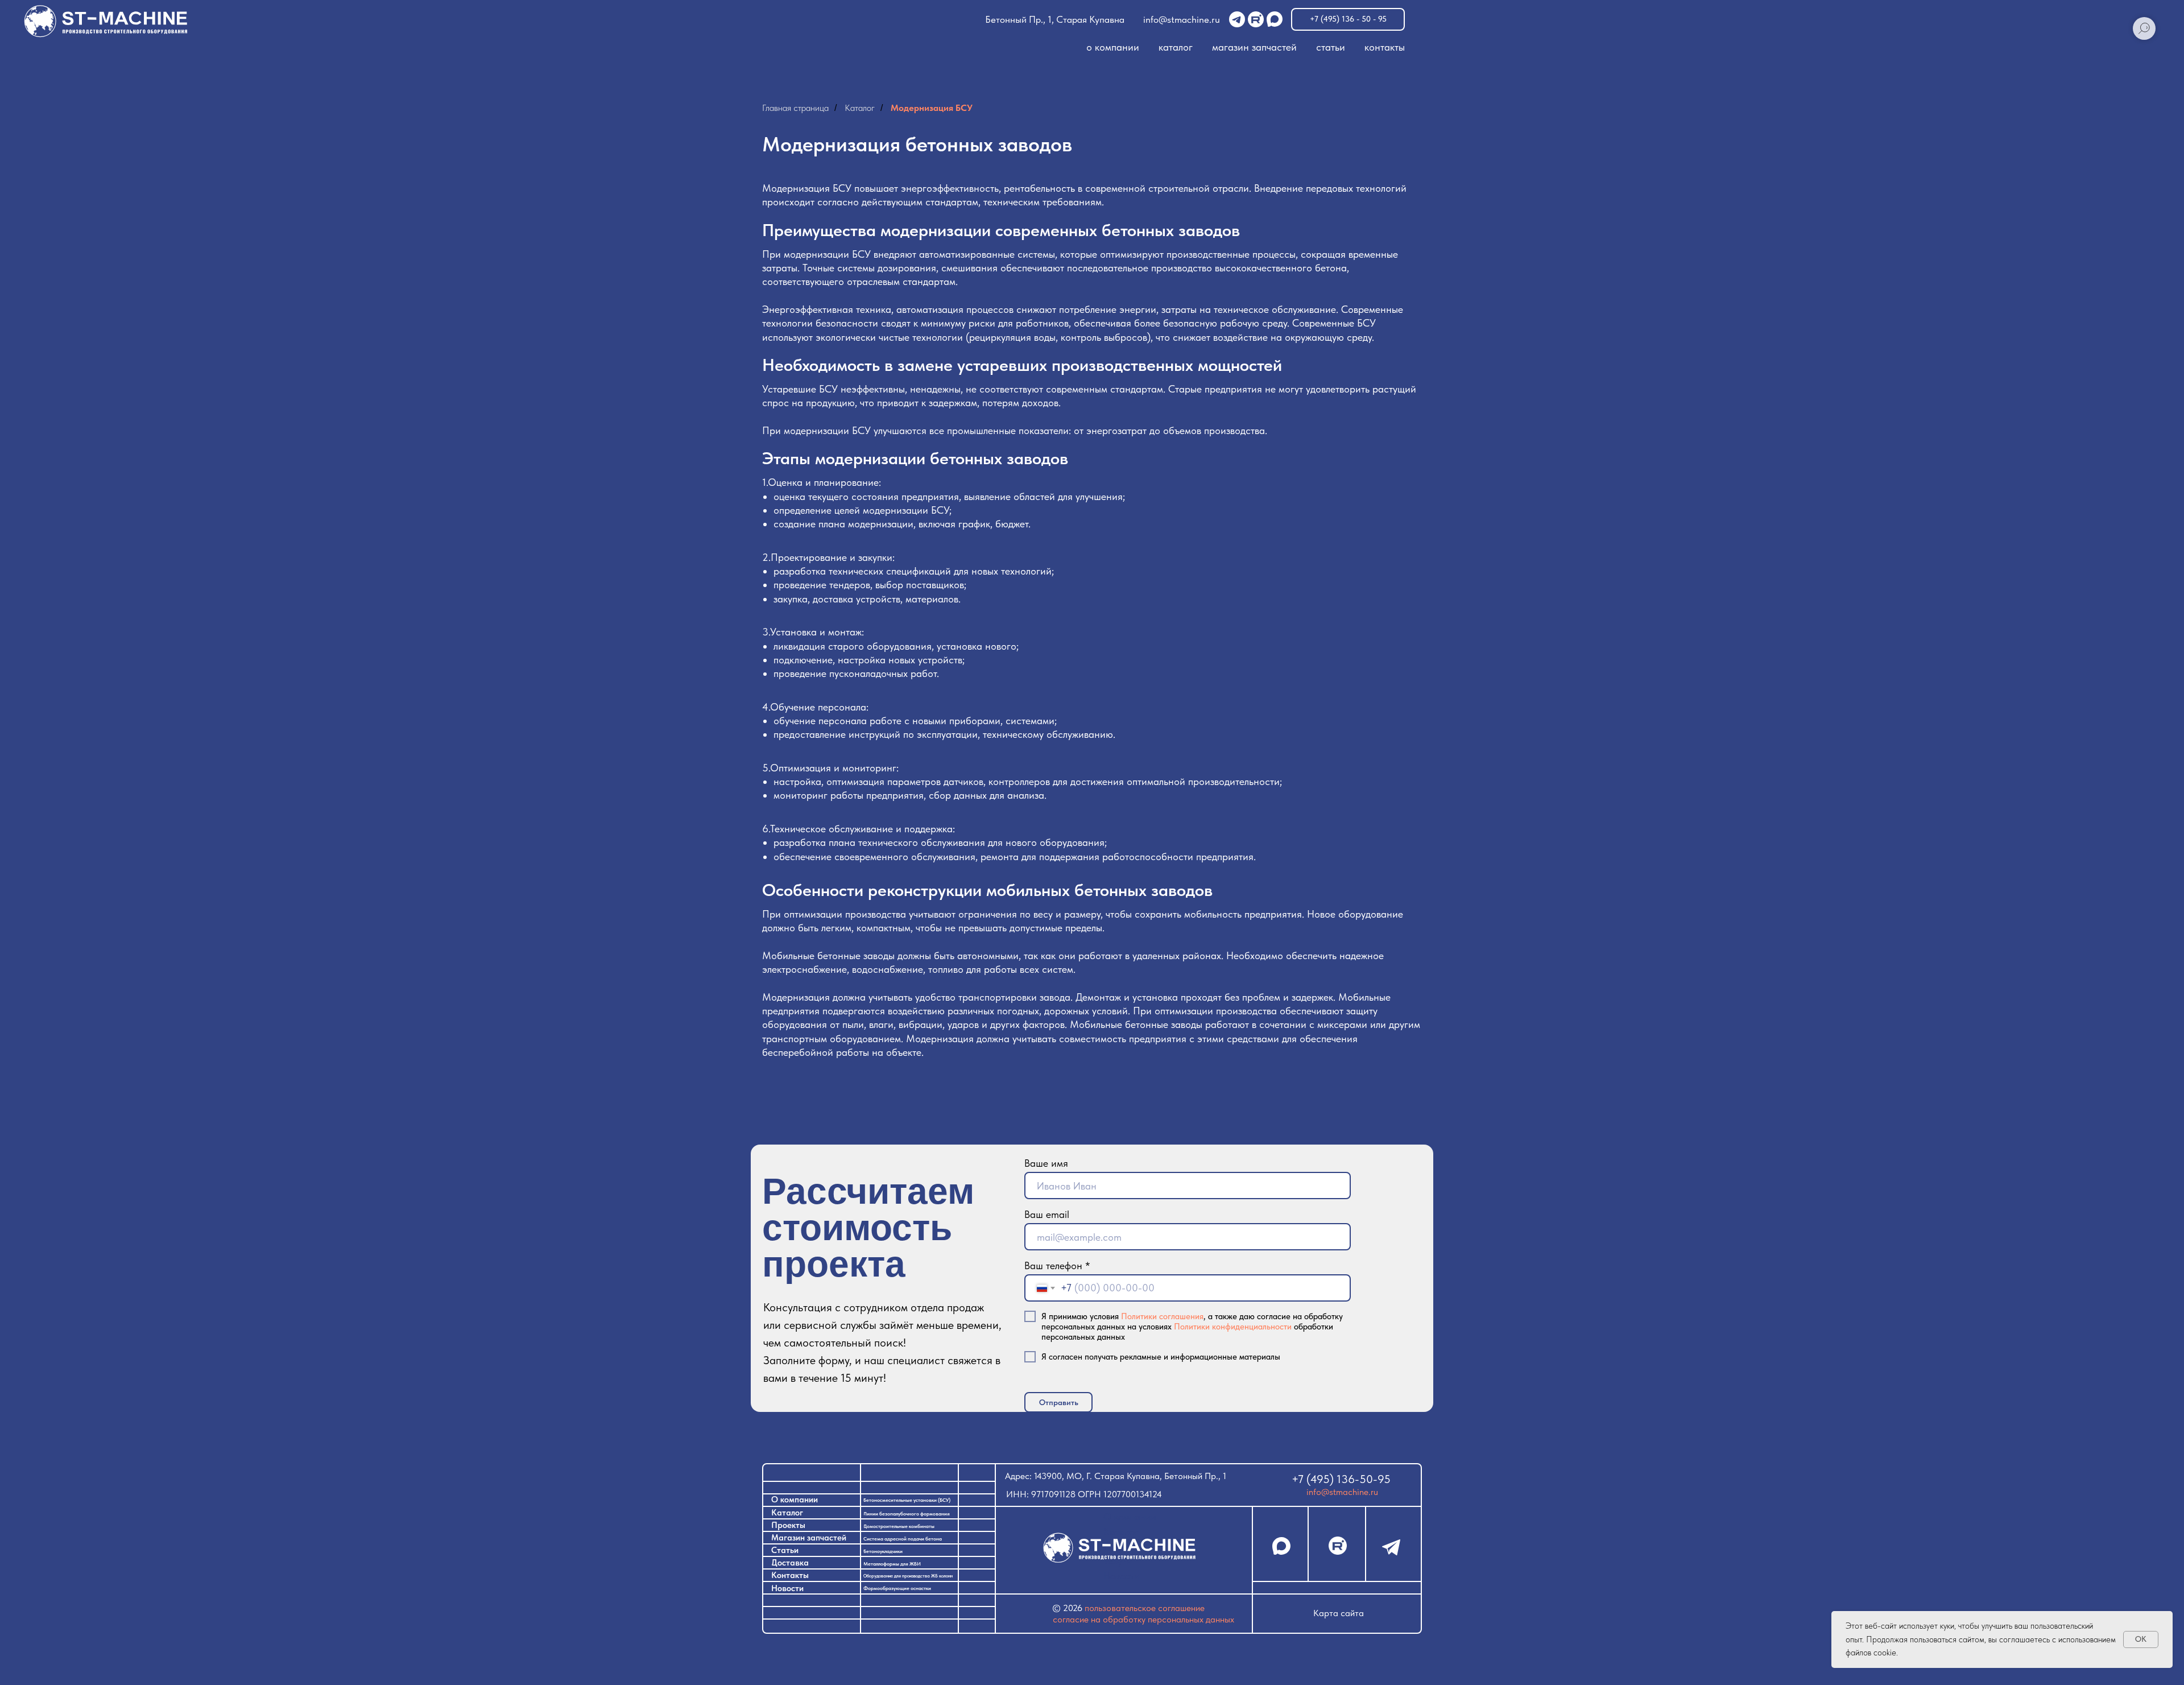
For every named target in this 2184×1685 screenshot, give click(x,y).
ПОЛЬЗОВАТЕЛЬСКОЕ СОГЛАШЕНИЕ (1145, 1608)
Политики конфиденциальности (1233, 1327)
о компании (1113, 47)
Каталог (860, 108)
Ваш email (1047, 1214)
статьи (1331, 47)
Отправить (1059, 1402)
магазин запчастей (1254, 47)
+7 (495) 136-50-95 (1341, 1479)
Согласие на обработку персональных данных (1143, 1619)
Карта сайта (1339, 1613)
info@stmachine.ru (1182, 19)
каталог (1176, 47)
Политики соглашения (1162, 1316)
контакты (1385, 47)
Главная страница (795, 108)
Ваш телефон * (1057, 1265)
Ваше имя (1046, 1163)
